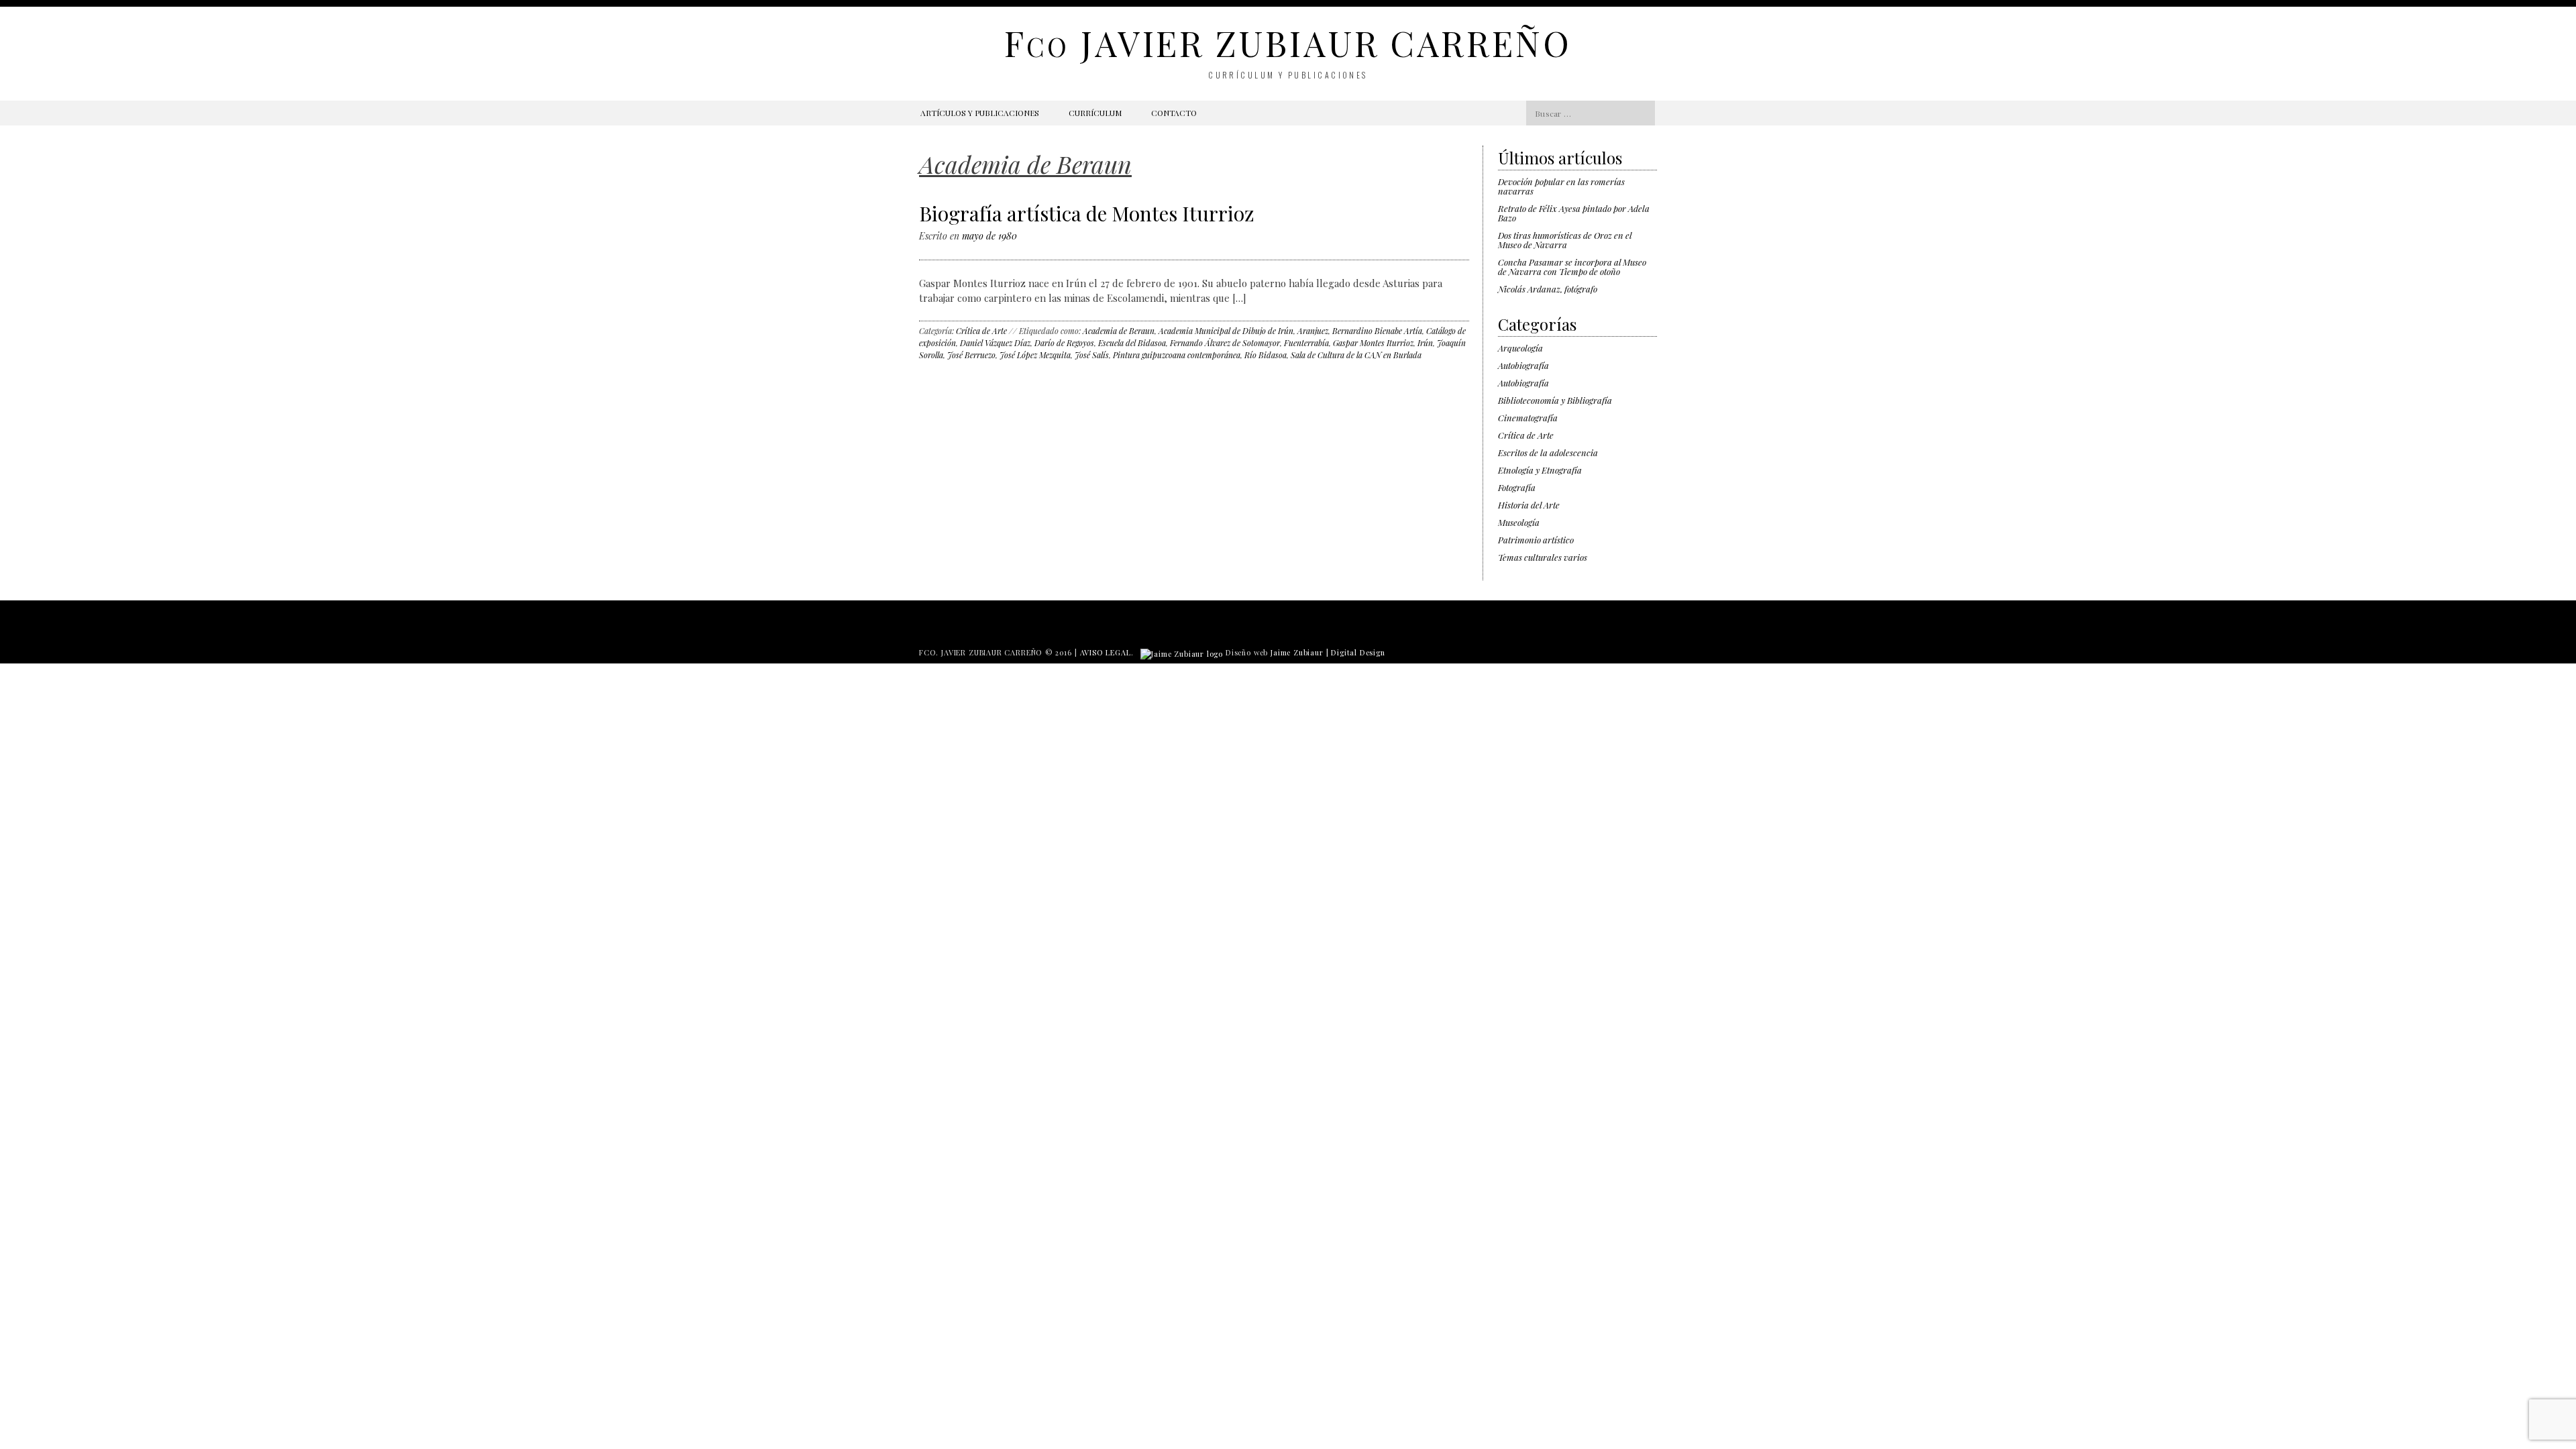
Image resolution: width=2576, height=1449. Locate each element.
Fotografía (1517, 487)
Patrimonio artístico (1536, 540)
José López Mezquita (1035, 355)
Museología (1519, 522)
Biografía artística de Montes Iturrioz (1087, 213)
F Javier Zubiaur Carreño (1288, 43)
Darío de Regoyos (1064, 343)
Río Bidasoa (1266, 355)
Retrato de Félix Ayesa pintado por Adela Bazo (1574, 213)
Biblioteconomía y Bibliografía (1555, 400)
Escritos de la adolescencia (1548, 452)
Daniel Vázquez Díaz (995, 343)
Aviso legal (1106, 652)
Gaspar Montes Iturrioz (1373, 343)
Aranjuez (1313, 331)
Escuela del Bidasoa (1132, 343)
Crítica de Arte (981, 331)
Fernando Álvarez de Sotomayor (1225, 343)
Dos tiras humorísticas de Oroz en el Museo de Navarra (1565, 240)
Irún (1425, 343)
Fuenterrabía (1306, 343)
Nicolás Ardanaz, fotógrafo (1548, 289)
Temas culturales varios (1543, 557)
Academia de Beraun (1119, 331)
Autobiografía (1523, 365)
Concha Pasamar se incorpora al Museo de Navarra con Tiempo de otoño (1572, 267)
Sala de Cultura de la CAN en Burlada (1356, 355)
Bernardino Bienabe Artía (1377, 331)
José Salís (1092, 355)
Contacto (1174, 113)
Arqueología (1520, 348)
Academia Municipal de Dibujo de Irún (1226, 331)
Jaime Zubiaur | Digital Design (1328, 652)
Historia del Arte (1529, 505)
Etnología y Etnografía (1540, 470)
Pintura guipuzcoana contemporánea (1177, 355)
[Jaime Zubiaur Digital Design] (1182, 652)
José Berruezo (971, 355)
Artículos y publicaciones (980, 113)
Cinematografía (1528, 418)
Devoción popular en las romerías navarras (1561, 186)
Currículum (1095, 113)
